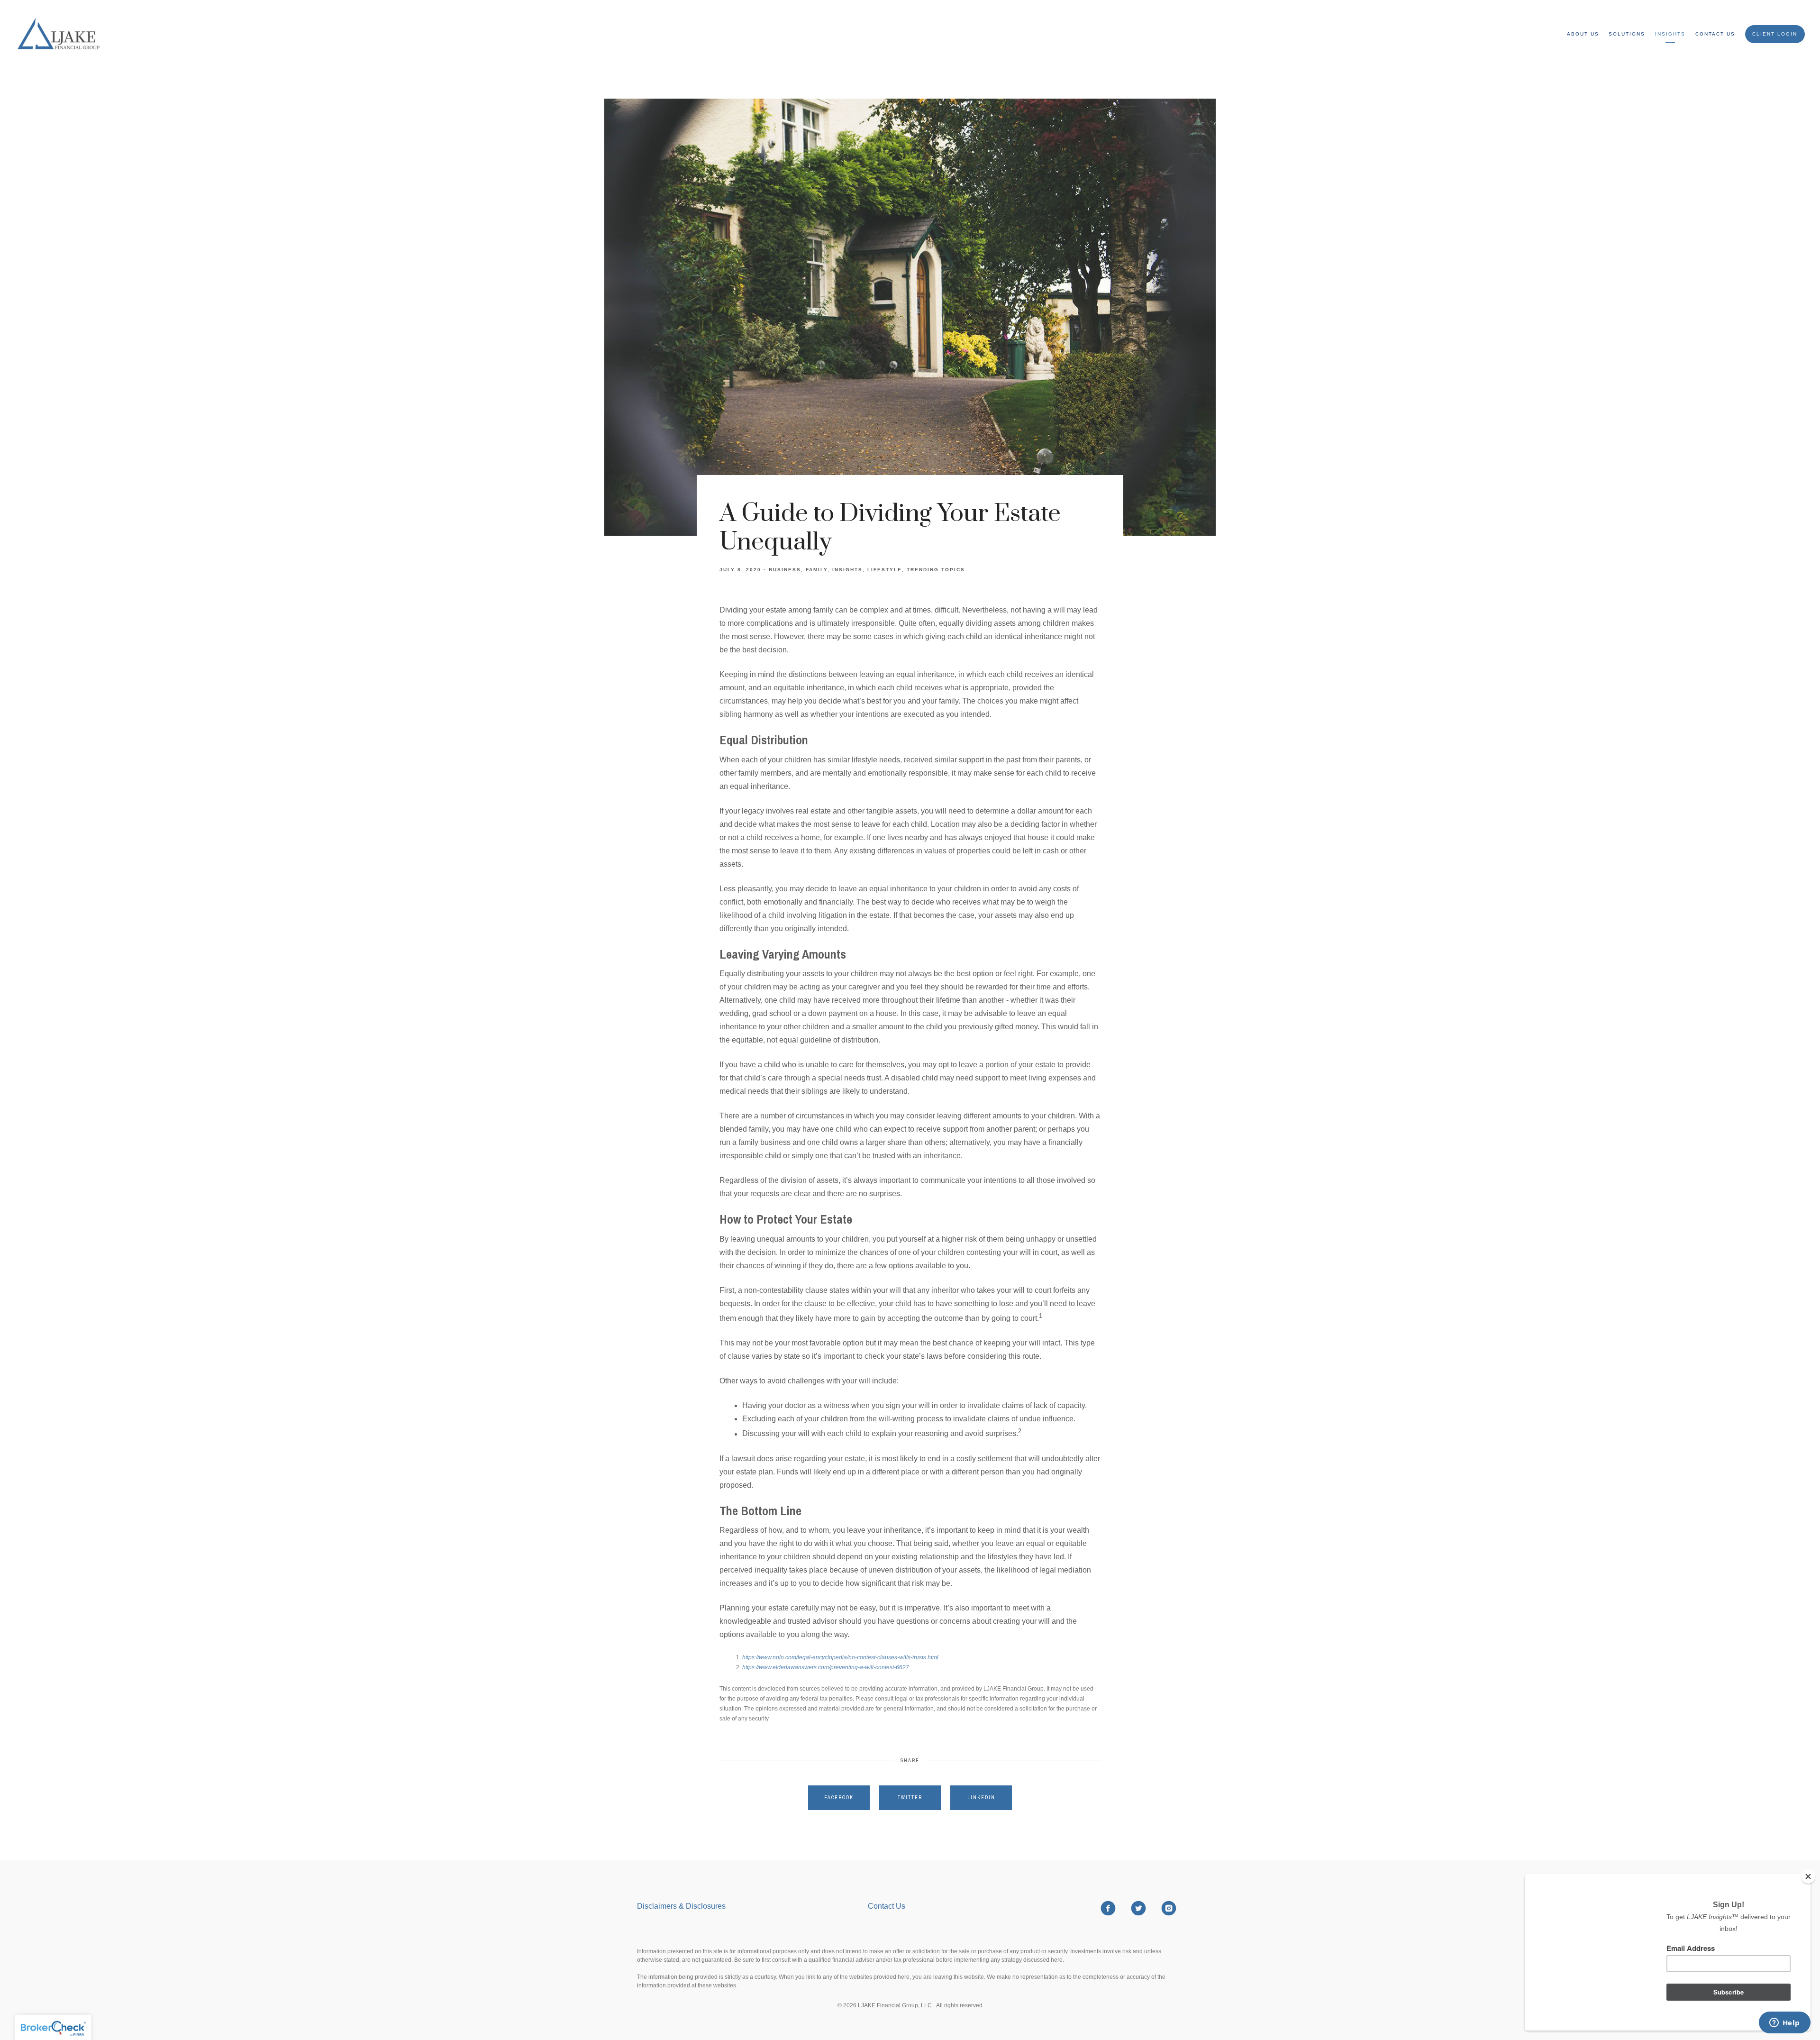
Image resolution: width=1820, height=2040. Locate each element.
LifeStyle (885, 570)
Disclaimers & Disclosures (682, 1906)
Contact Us (1715, 34)
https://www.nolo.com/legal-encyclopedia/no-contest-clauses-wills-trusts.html (840, 1657)
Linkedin (981, 1798)
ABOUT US (1583, 34)
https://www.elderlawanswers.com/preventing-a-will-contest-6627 (826, 1667)
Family (817, 570)
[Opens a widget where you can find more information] (1784, 2023)
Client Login (1775, 34)
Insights (1670, 34)
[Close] (1808, 1876)
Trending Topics (936, 570)
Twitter (910, 1798)
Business (785, 570)
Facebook (839, 1798)
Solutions (1627, 34)
